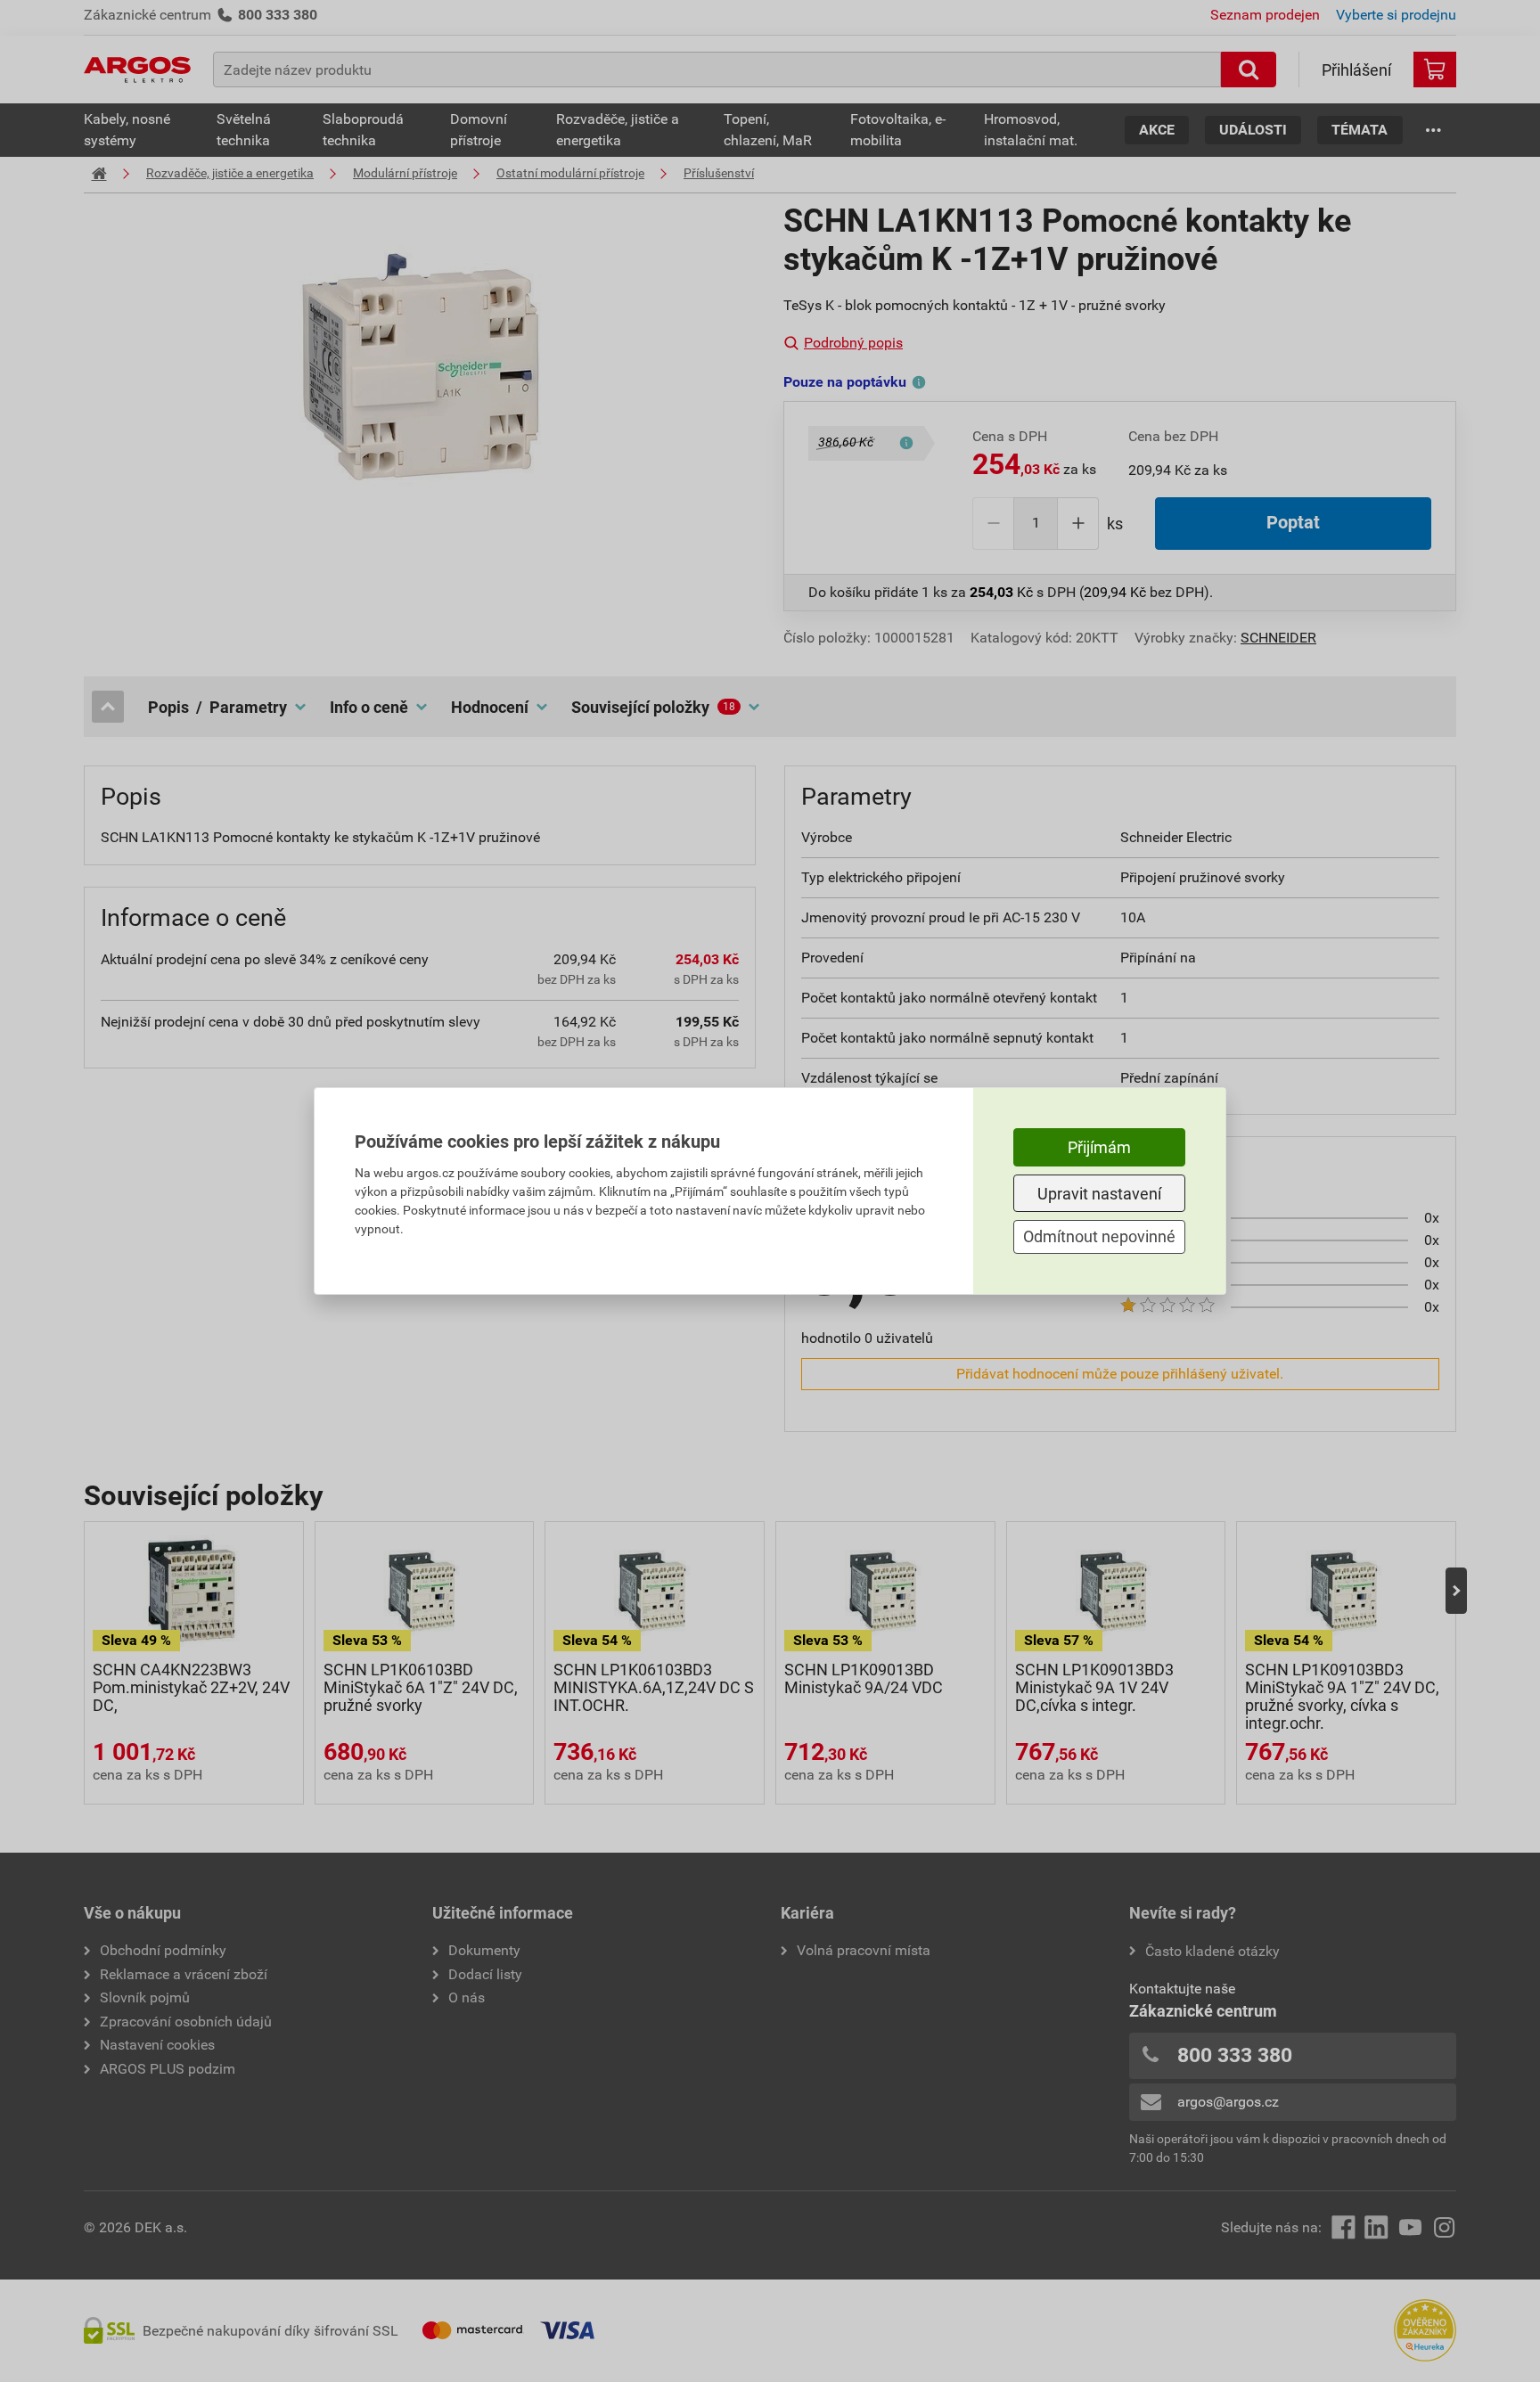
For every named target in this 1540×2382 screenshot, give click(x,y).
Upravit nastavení (1099, 1194)
